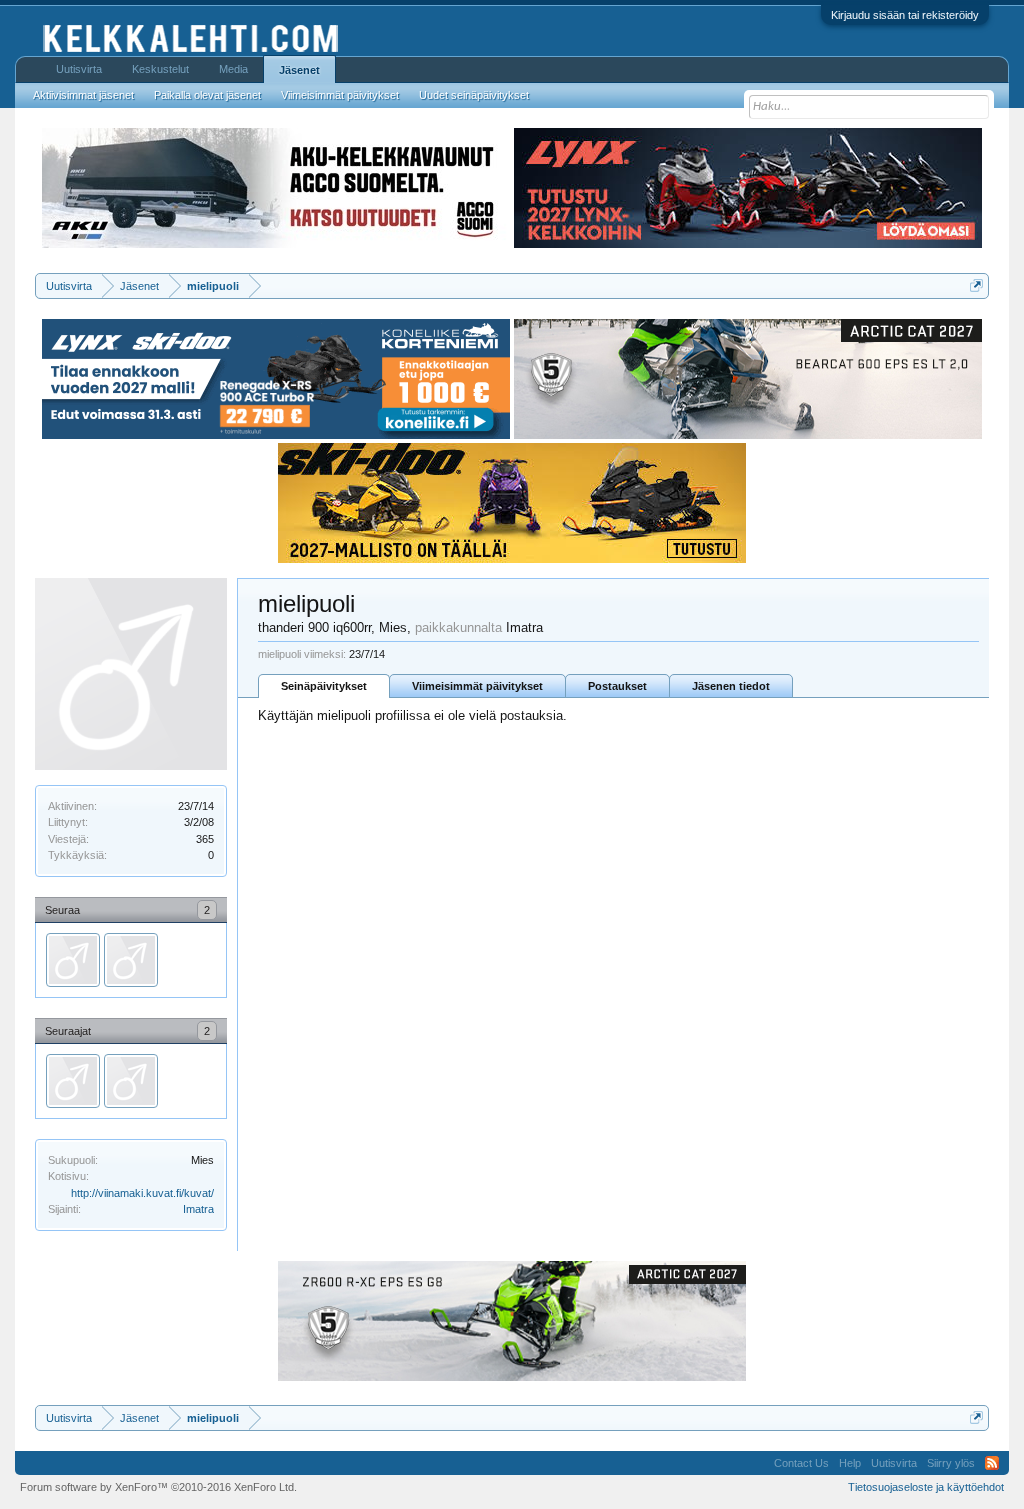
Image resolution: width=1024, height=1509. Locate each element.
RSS (992, 1463)
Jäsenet (299, 70)
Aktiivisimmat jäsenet (83, 95)
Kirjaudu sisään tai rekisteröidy (905, 15)
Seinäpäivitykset (324, 686)
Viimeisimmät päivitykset (477, 686)
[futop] (73, 960)
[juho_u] (131, 960)
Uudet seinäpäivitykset (474, 95)
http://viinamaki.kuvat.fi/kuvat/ (142, 1193)
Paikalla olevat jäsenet (207, 95)
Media (233, 69)
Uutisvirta (79, 69)
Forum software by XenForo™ (158, 1487)
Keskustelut (160, 69)
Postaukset (617, 686)
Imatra (198, 1209)
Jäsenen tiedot (731, 686)
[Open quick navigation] (976, 285)
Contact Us (801, 1463)
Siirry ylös (951, 1463)
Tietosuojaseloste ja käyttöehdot (926, 1487)
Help (850, 1463)
